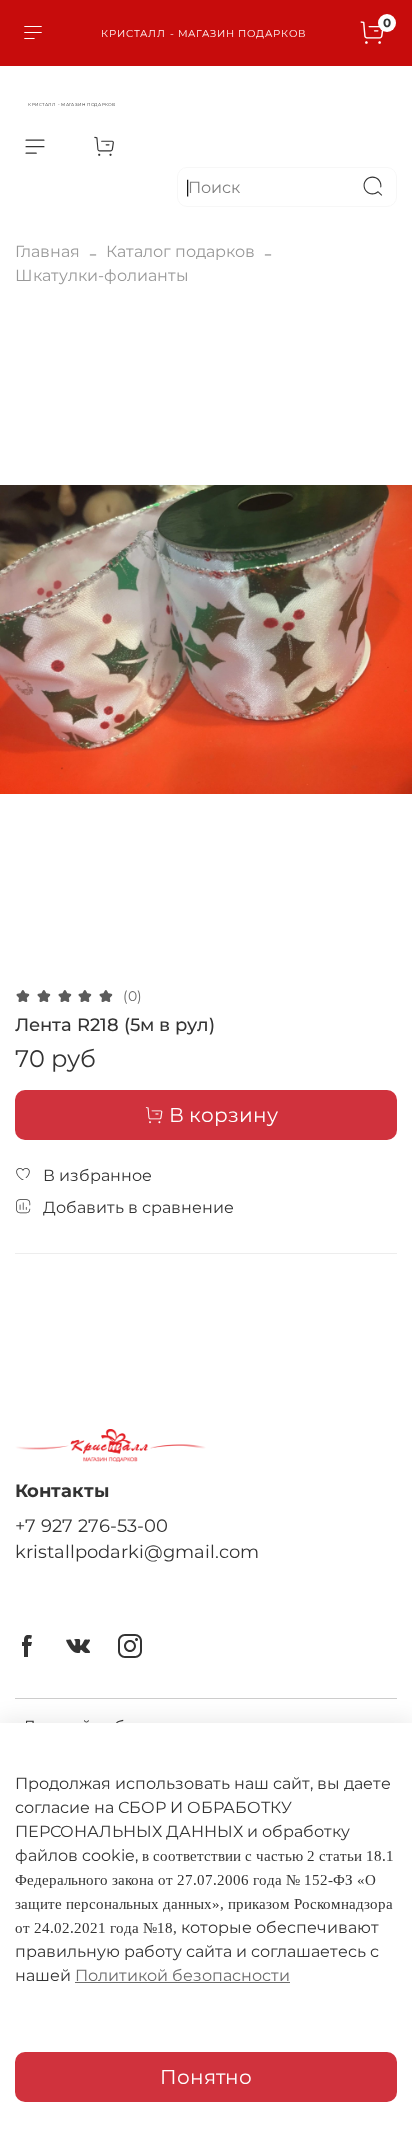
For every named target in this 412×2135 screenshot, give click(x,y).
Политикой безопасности (182, 1975)
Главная (47, 251)
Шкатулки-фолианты (102, 275)
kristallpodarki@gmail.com (137, 1551)
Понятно (206, 2077)
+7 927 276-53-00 (91, 1525)
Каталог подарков (180, 251)
